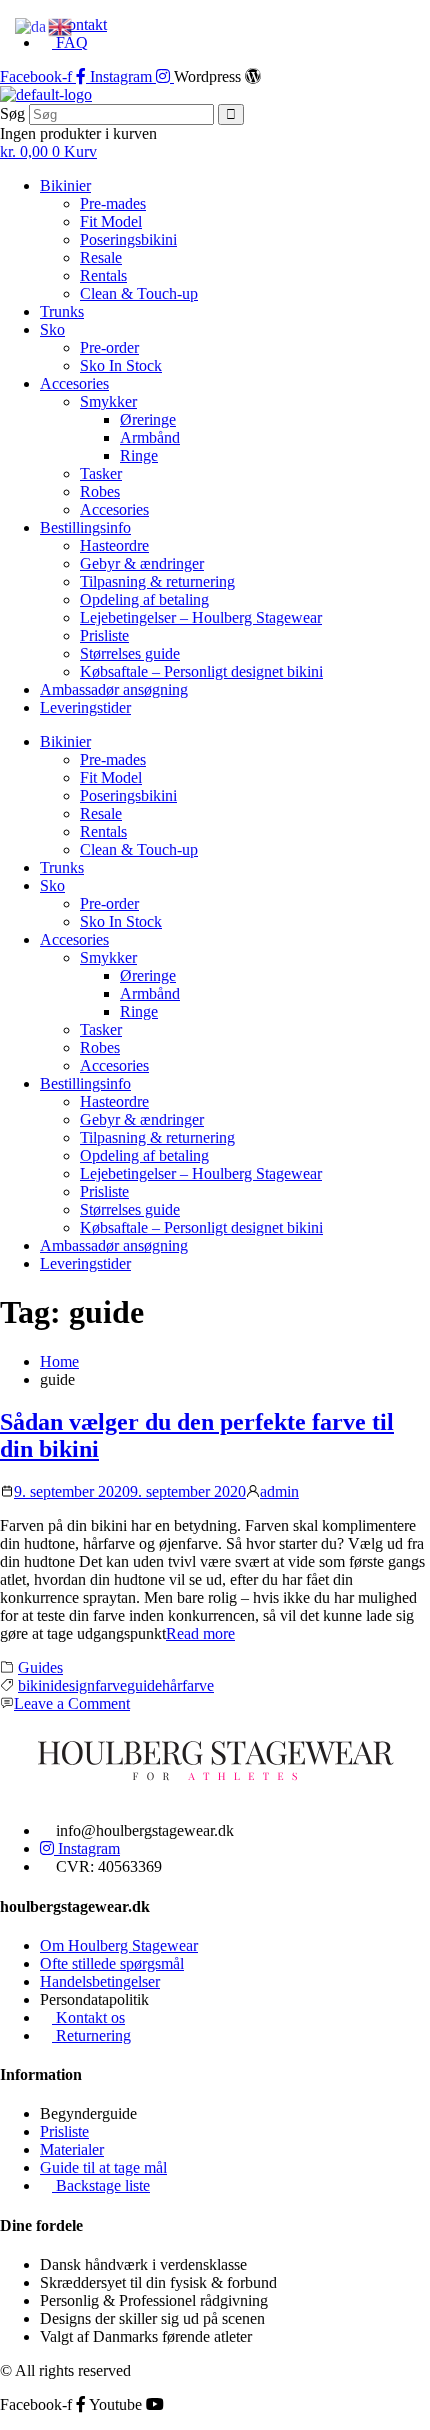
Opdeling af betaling (144, 599)
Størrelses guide (130, 653)
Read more (200, 1633)
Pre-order (109, 347)
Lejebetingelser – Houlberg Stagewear (201, 617)
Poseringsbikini (128, 239)
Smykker (108, 401)
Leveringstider (85, 707)
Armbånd (150, 437)
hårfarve (188, 1685)
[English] (61, 25)
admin (279, 1491)
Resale (101, 257)
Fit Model (111, 221)
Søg (12, 113)
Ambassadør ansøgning (114, 689)
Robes (100, 491)
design (74, 1685)
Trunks (62, 311)
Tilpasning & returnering (157, 581)
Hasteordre (114, 545)
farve (111, 1685)
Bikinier (65, 185)
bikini (36, 1685)
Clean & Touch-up (139, 293)
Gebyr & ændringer (142, 563)
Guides (40, 1667)
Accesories (74, 383)
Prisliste (104, 635)
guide (144, 1685)
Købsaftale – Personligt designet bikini (201, 671)
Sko (52, 329)
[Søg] (231, 114)
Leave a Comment (72, 1703)
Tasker (101, 473)
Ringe (139, 455)
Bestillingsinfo (85, 527)
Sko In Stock (121, 365)
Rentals (103, 275)
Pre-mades (113, 203)
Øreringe (148, 419)
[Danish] (31, 25)
